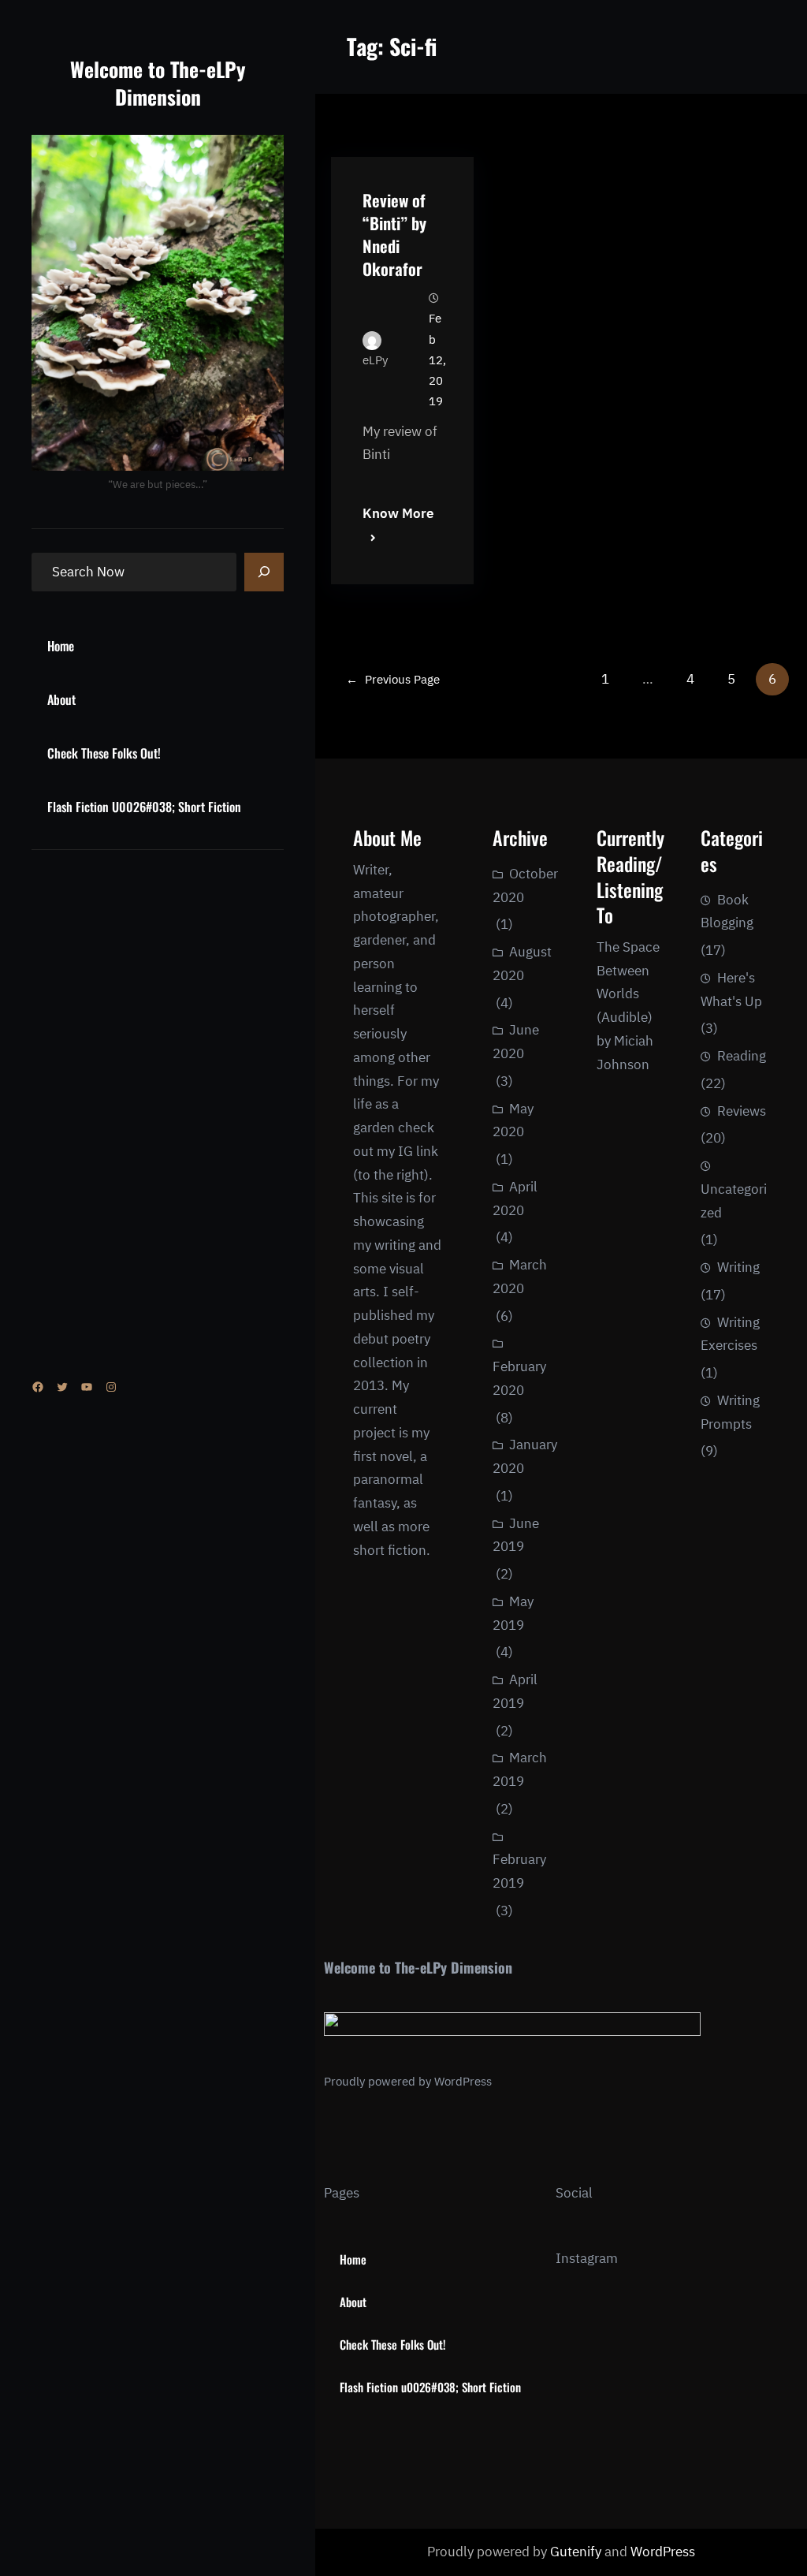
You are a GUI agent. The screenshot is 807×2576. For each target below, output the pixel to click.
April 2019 (515, 1691)
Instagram (587, 2258)
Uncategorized (734, 1201)
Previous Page (393, 679)
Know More (398, 513)
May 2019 (513, 1613)
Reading (742, 1056)
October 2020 (525, 885)
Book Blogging (727, 911)
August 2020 (522, 964)
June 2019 (516, 1535)
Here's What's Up (731, 990)
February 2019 (519, 1871)
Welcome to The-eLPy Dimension (158, 82)
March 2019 (520, 1769)
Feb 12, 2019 (437, 360)
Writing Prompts (730, 1412)
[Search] (264, 572)
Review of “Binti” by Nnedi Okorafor (394, 234)
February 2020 (519, 1378)
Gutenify (577, 2552)
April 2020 (515, 1199)
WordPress (463, 2081)
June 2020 (516, 1042)
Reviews (742, 1111)
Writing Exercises (730, 1334)
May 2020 (513, 1120)
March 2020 (520, 1277)
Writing (738, 1267)
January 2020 (525, 1456)
